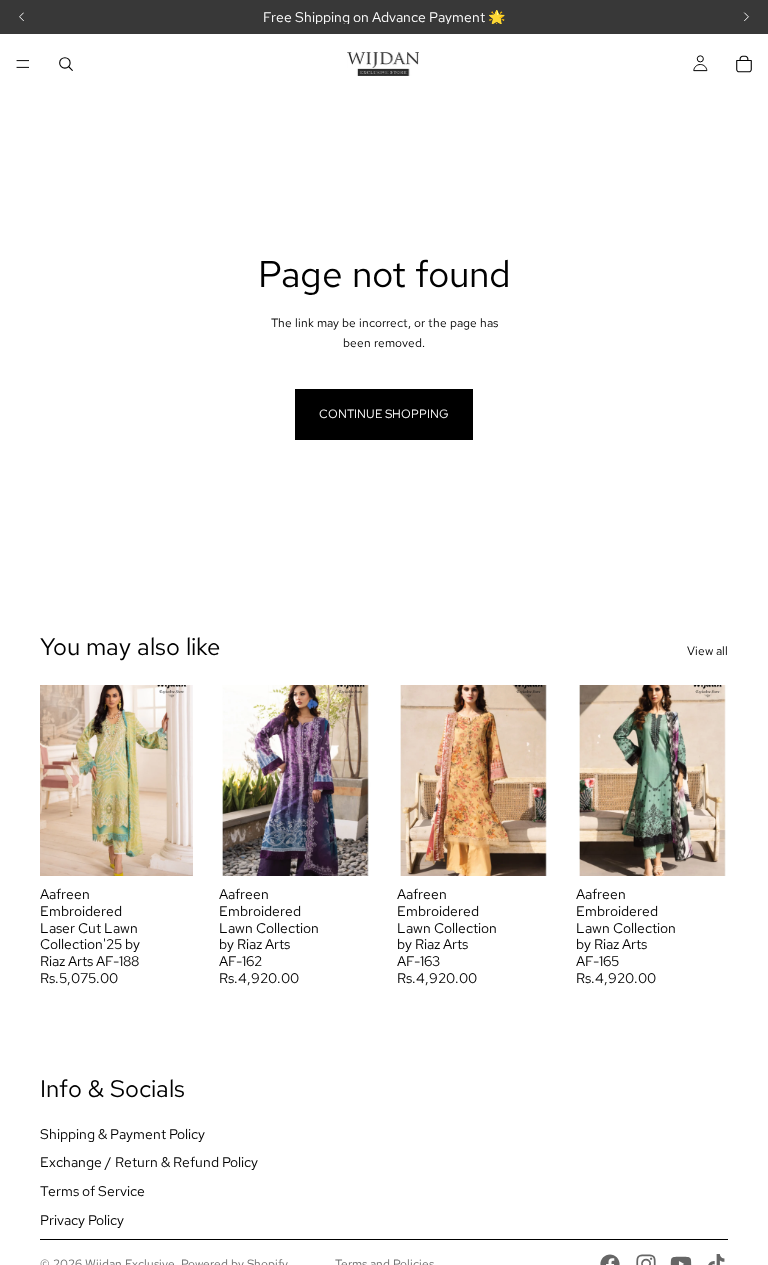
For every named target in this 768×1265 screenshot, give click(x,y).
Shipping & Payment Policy (122, 1134)
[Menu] (23, 64)
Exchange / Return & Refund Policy (149, 1163)
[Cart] (744, 64)
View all (707, 651)
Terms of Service (92, 1192)
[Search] (66, 64)
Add (179, 845)
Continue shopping (384, 414)
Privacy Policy (82, 1220)
